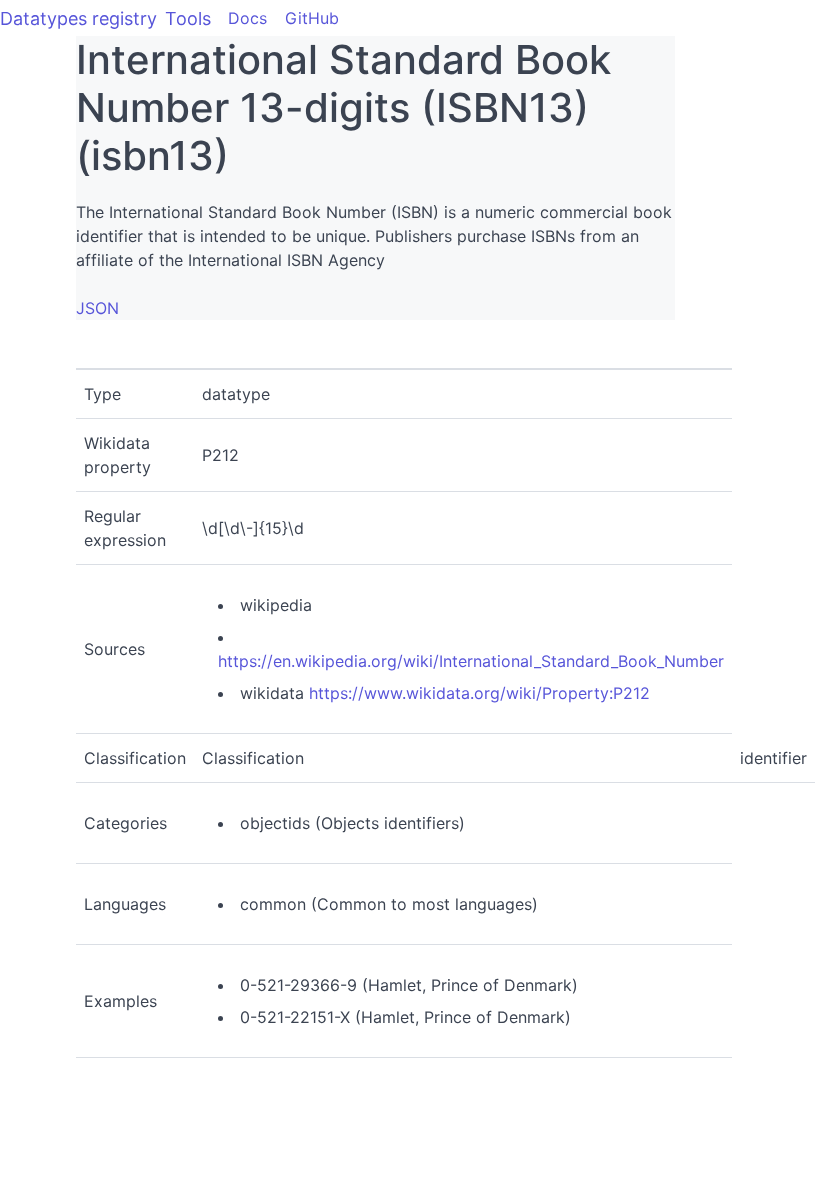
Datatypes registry (78, 18)
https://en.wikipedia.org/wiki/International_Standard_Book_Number (471, 661)
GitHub (312, 18)
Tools (188, 18)
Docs (247, 18)
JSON (97, 308)
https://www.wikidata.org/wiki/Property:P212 (479, 693)
